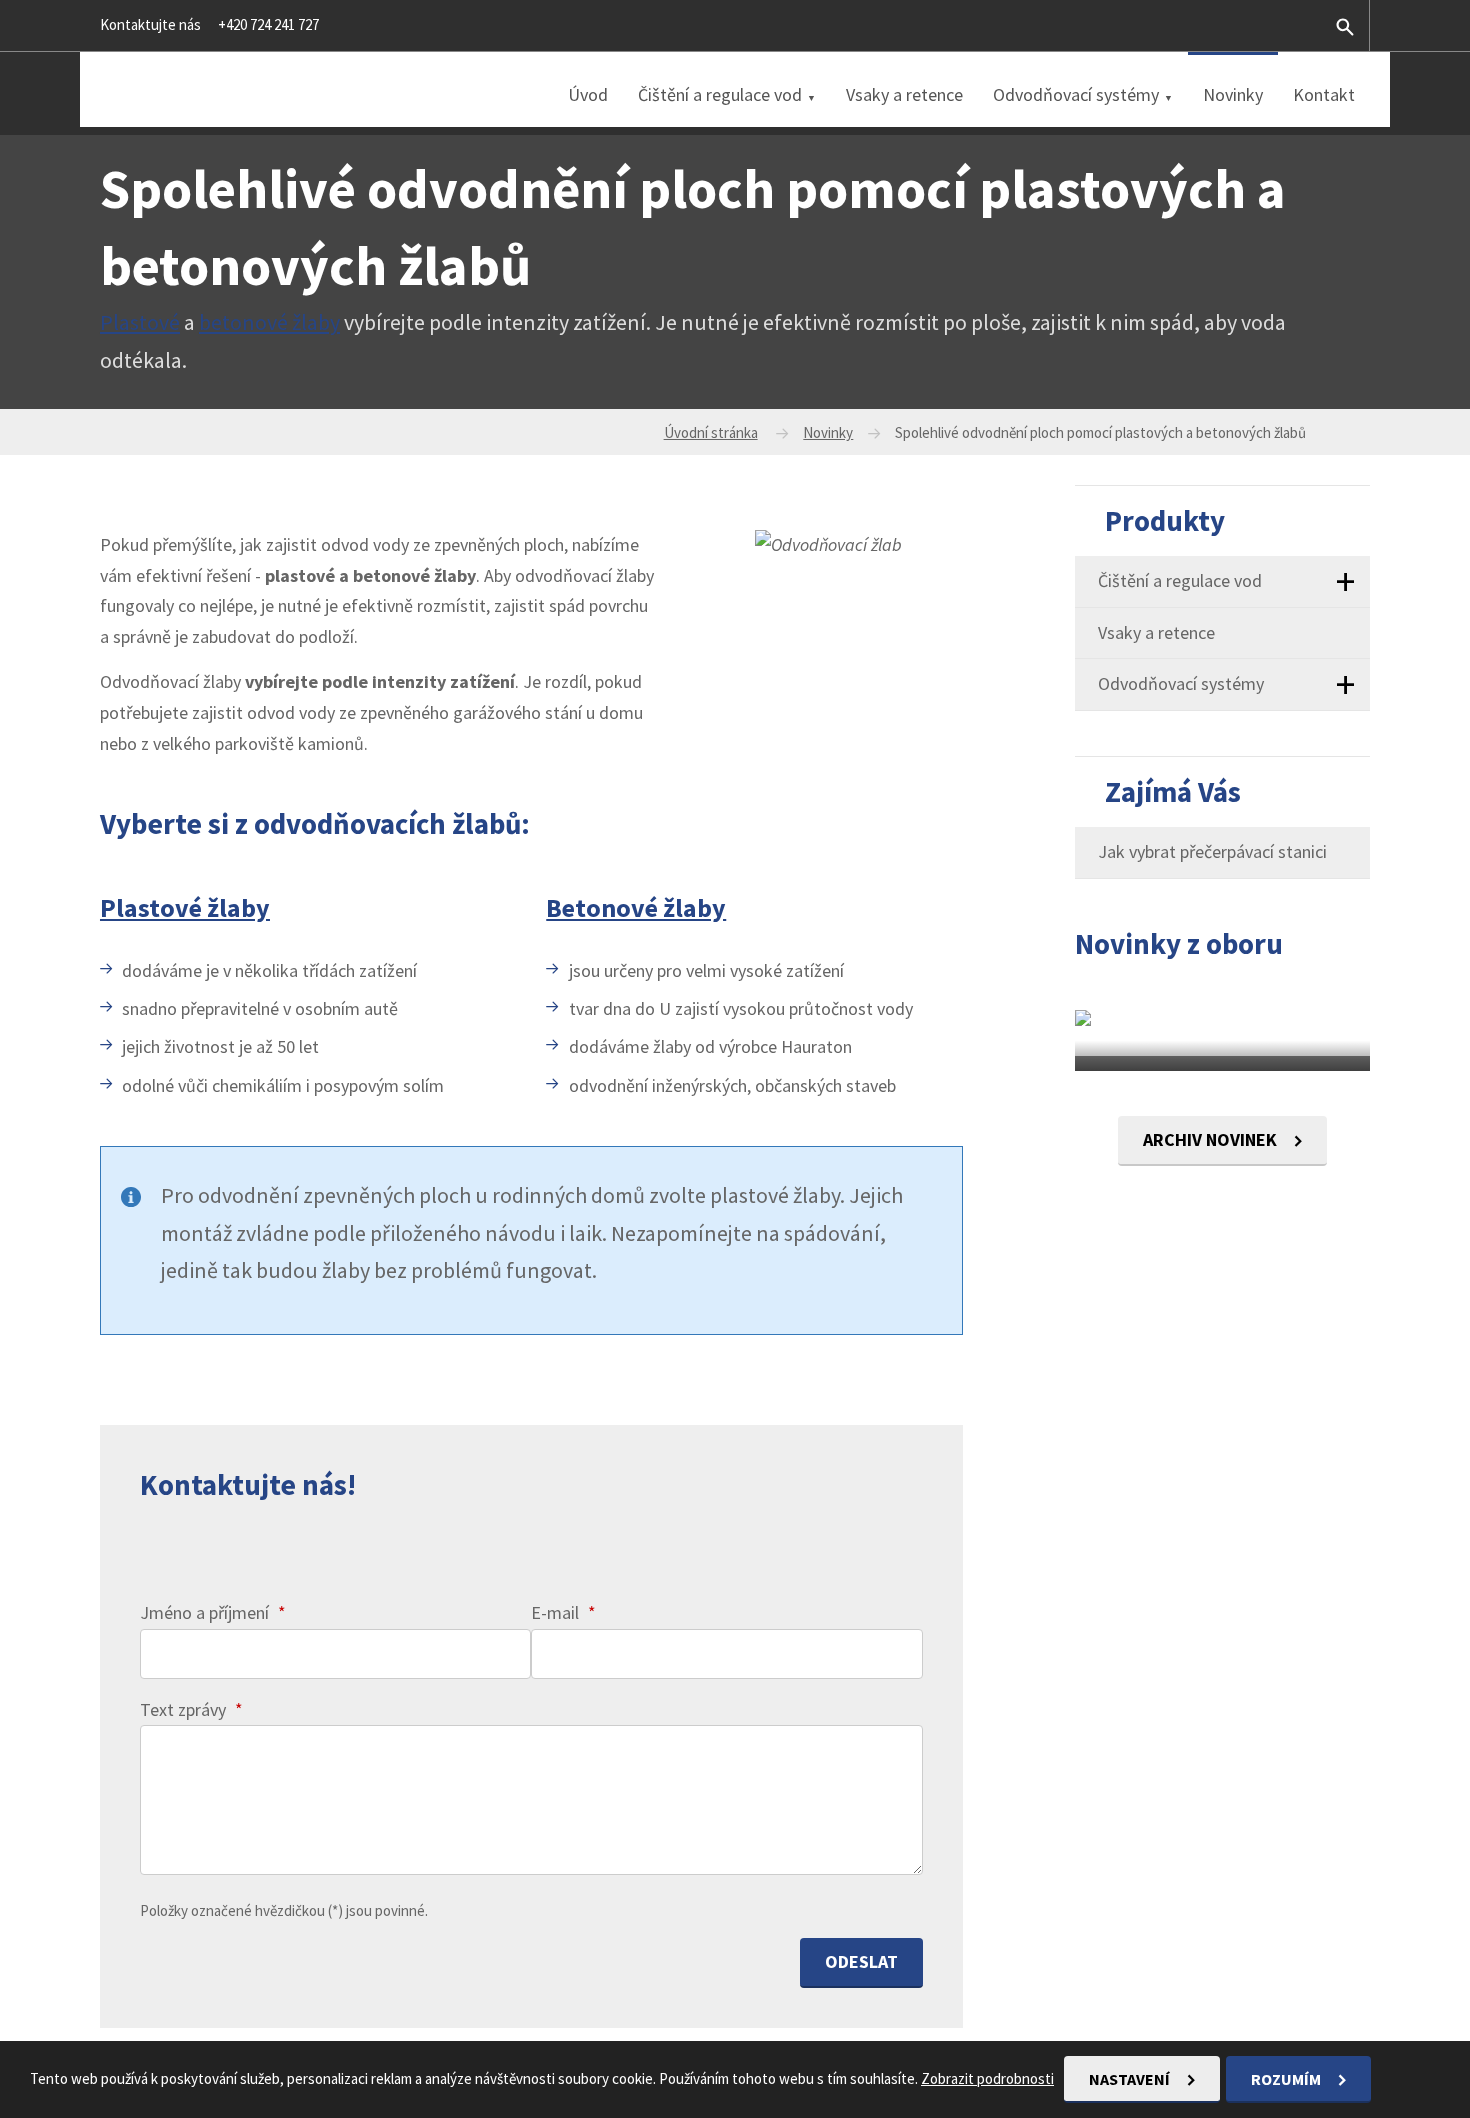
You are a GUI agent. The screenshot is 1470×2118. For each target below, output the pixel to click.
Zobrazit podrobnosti (987, 2078)
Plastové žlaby (185, 907)
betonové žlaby (269, 322)
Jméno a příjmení (213, 1612)
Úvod (588, 94)
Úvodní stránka (711, 432)
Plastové (140, 322)
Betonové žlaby (636, 907)
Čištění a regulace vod (720, 94)
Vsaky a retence (904, 94)
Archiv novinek (1212, 1139)
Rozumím (1287, 2079)
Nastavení (1131, 2079)
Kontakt (1324, 94)
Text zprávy (191, 1709)
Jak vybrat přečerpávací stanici (1212, 851)
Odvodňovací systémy (1076, 94)
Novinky (1233, 94)
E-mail (563, 1612)
